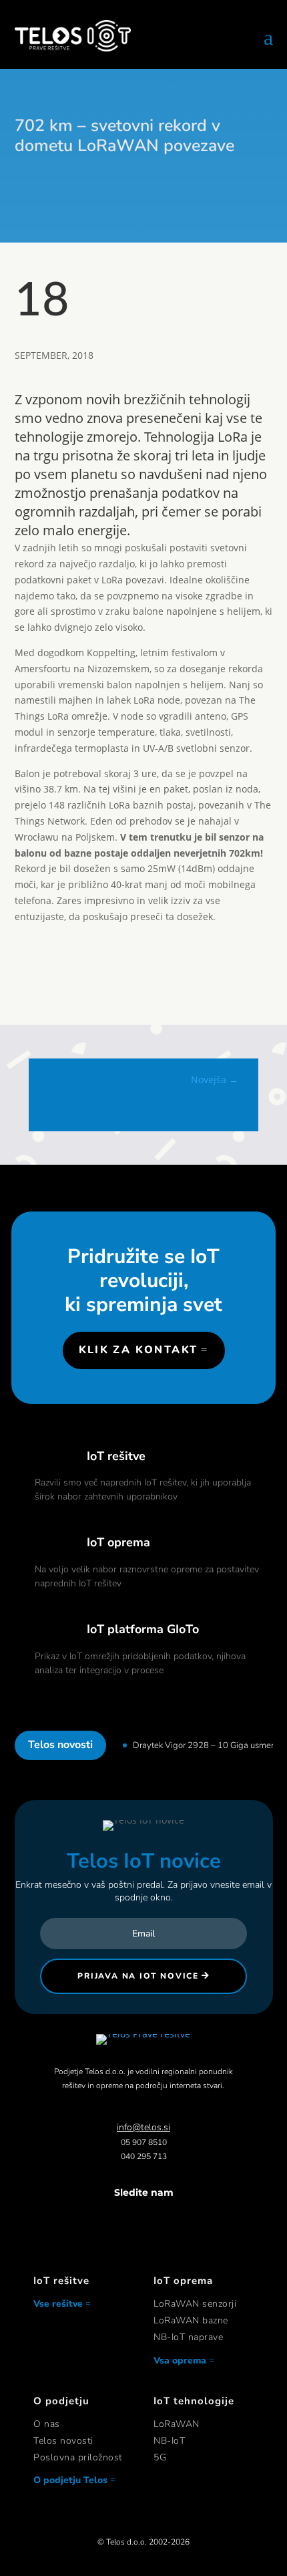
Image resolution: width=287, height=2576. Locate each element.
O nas (47, 2424)
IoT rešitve (116, 1456)
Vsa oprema (180, 2360)
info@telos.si (143, 2127)
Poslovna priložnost (78, 2457)
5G (160, 2457)
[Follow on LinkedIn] (157, 2219)
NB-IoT (169, 2441)
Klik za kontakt (138, 1350)
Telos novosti (63, 2441)
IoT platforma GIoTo (143, 1629)
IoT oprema (118, 1542)
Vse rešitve (58, 2304)
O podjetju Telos (70, 2480)
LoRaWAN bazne (191, 2320)
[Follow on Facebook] (103, 2219)
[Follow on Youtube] (184, 2219)
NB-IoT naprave (188, 2337)
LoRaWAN (177, 2424)
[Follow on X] (130, 2219)
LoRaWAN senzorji (195, 2304)
